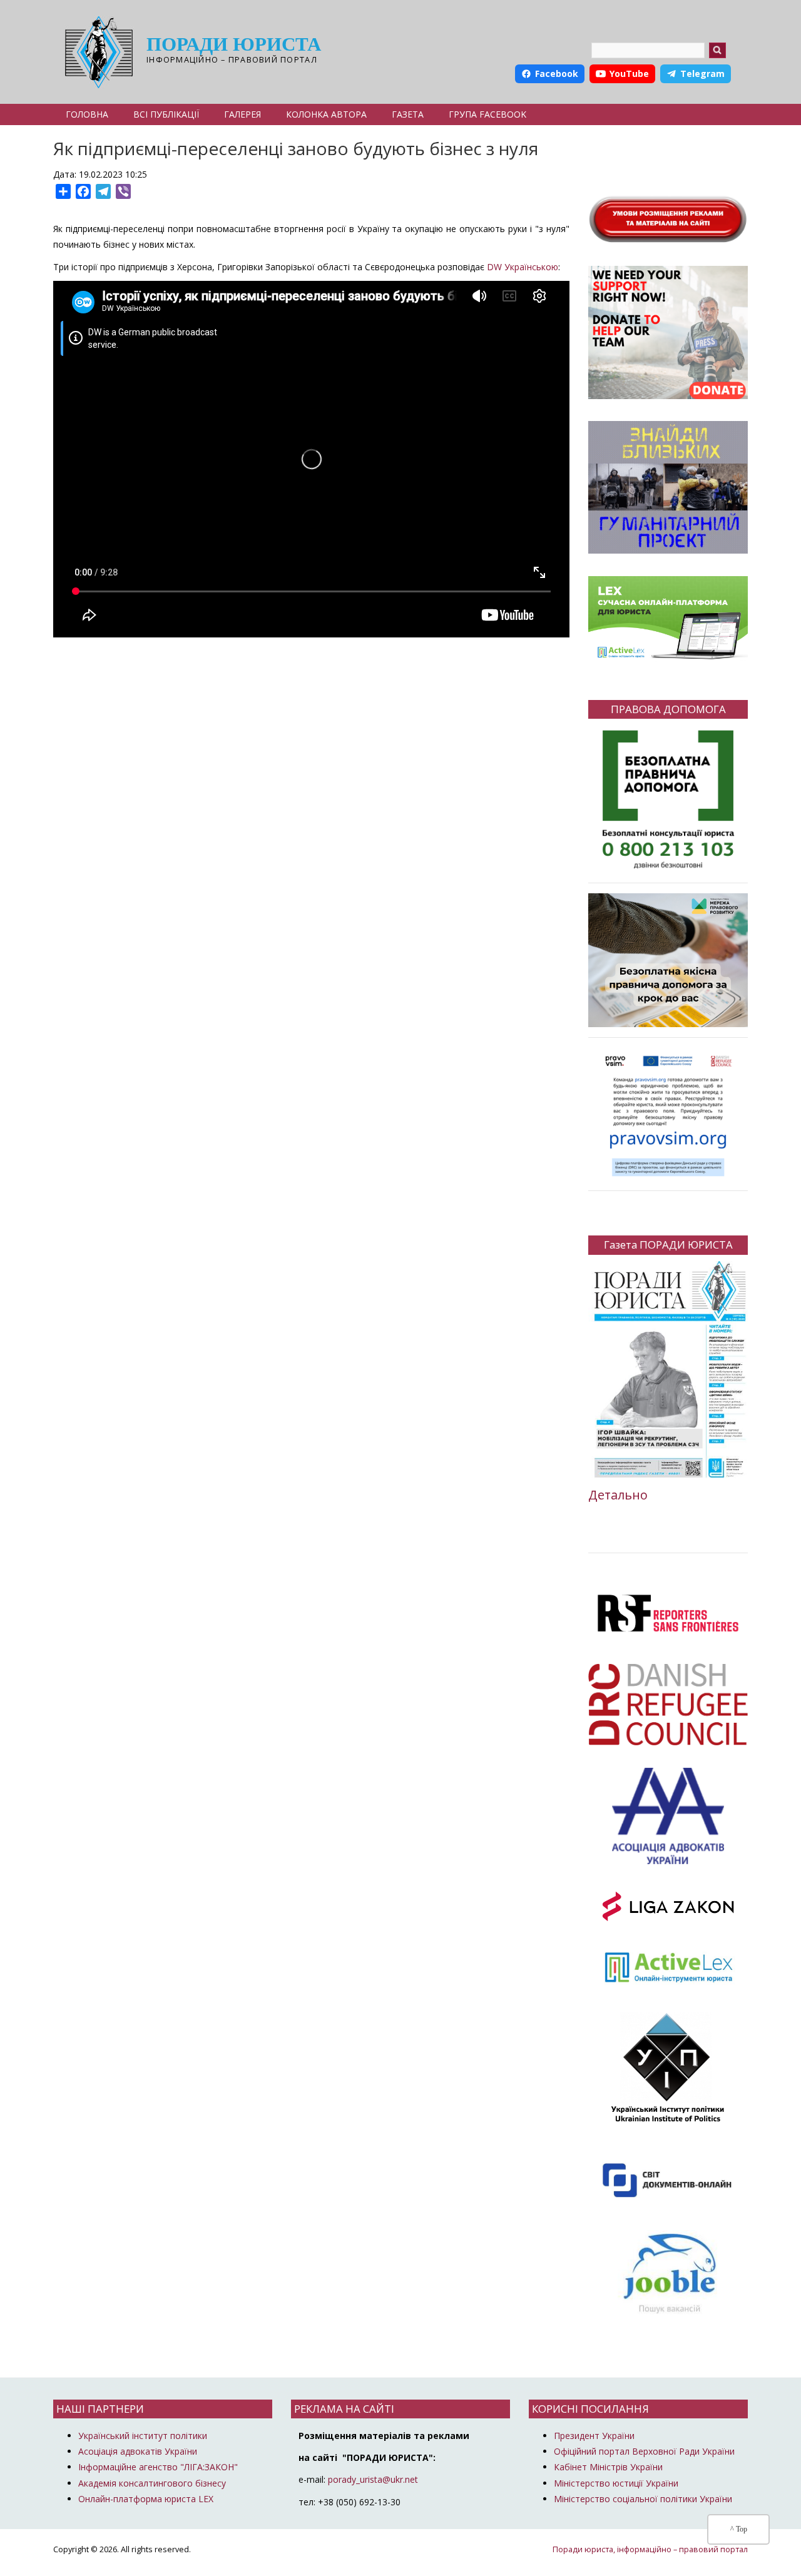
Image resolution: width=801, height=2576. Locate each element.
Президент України (594, 2436)
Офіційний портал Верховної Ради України (644, 2451)
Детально (618, 1495)
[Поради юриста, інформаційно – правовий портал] (95, 52)
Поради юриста (234, 44)
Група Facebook (487, 114)
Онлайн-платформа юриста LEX (146, 2499)
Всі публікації (166, 114)
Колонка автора (326, 114)
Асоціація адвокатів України (138, 2451)
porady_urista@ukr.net (373, 2479)
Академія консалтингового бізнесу (152, 2483)
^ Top (739, 2529)
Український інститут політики (143, 2436)
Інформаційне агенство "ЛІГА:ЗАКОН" (158, 2467)
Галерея (242, 114)
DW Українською (523, 267)
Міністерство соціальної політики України (643, 2499)
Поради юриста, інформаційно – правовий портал (650, 2549)
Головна (87, 114)
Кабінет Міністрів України (608, 2467)
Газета (408, 114)
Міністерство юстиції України (616, 2483)
